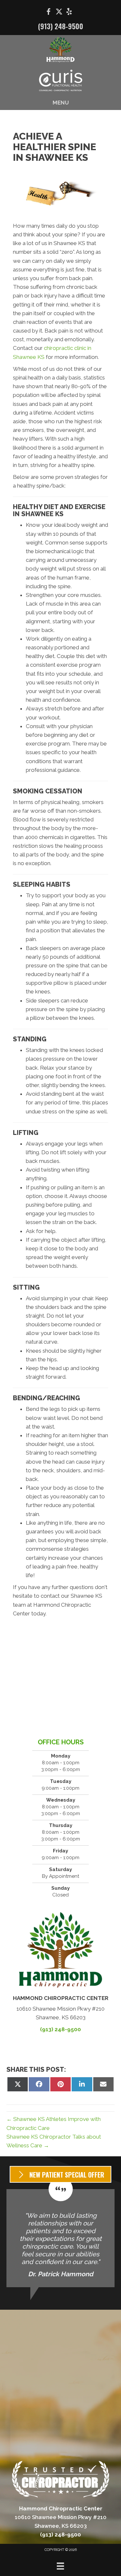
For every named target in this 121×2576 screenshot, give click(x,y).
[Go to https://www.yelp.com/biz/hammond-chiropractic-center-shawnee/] (69, 12)
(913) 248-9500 (61, 26)
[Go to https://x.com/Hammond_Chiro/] (59, 12)
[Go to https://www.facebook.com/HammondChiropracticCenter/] (49, 13)
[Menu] (60, 2566)
